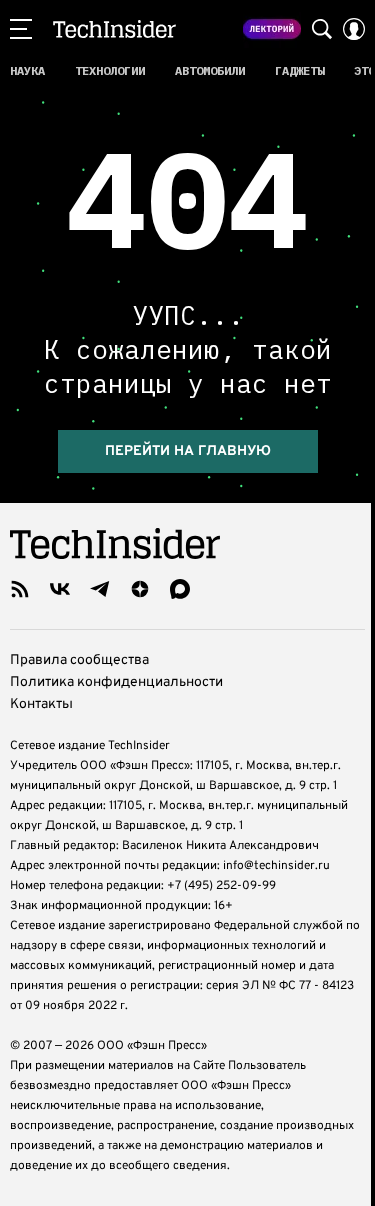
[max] (180, 589)
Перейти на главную (188, 451)
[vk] (60, 589)
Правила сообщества (79, 660)
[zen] (140, 589)
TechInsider (114, 29)
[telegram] (100, 589)
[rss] (20, 589)
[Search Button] (322, 29)
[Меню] (21, 29)
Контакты (41, 704)
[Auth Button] (354, 29)
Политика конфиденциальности (116, 682)
